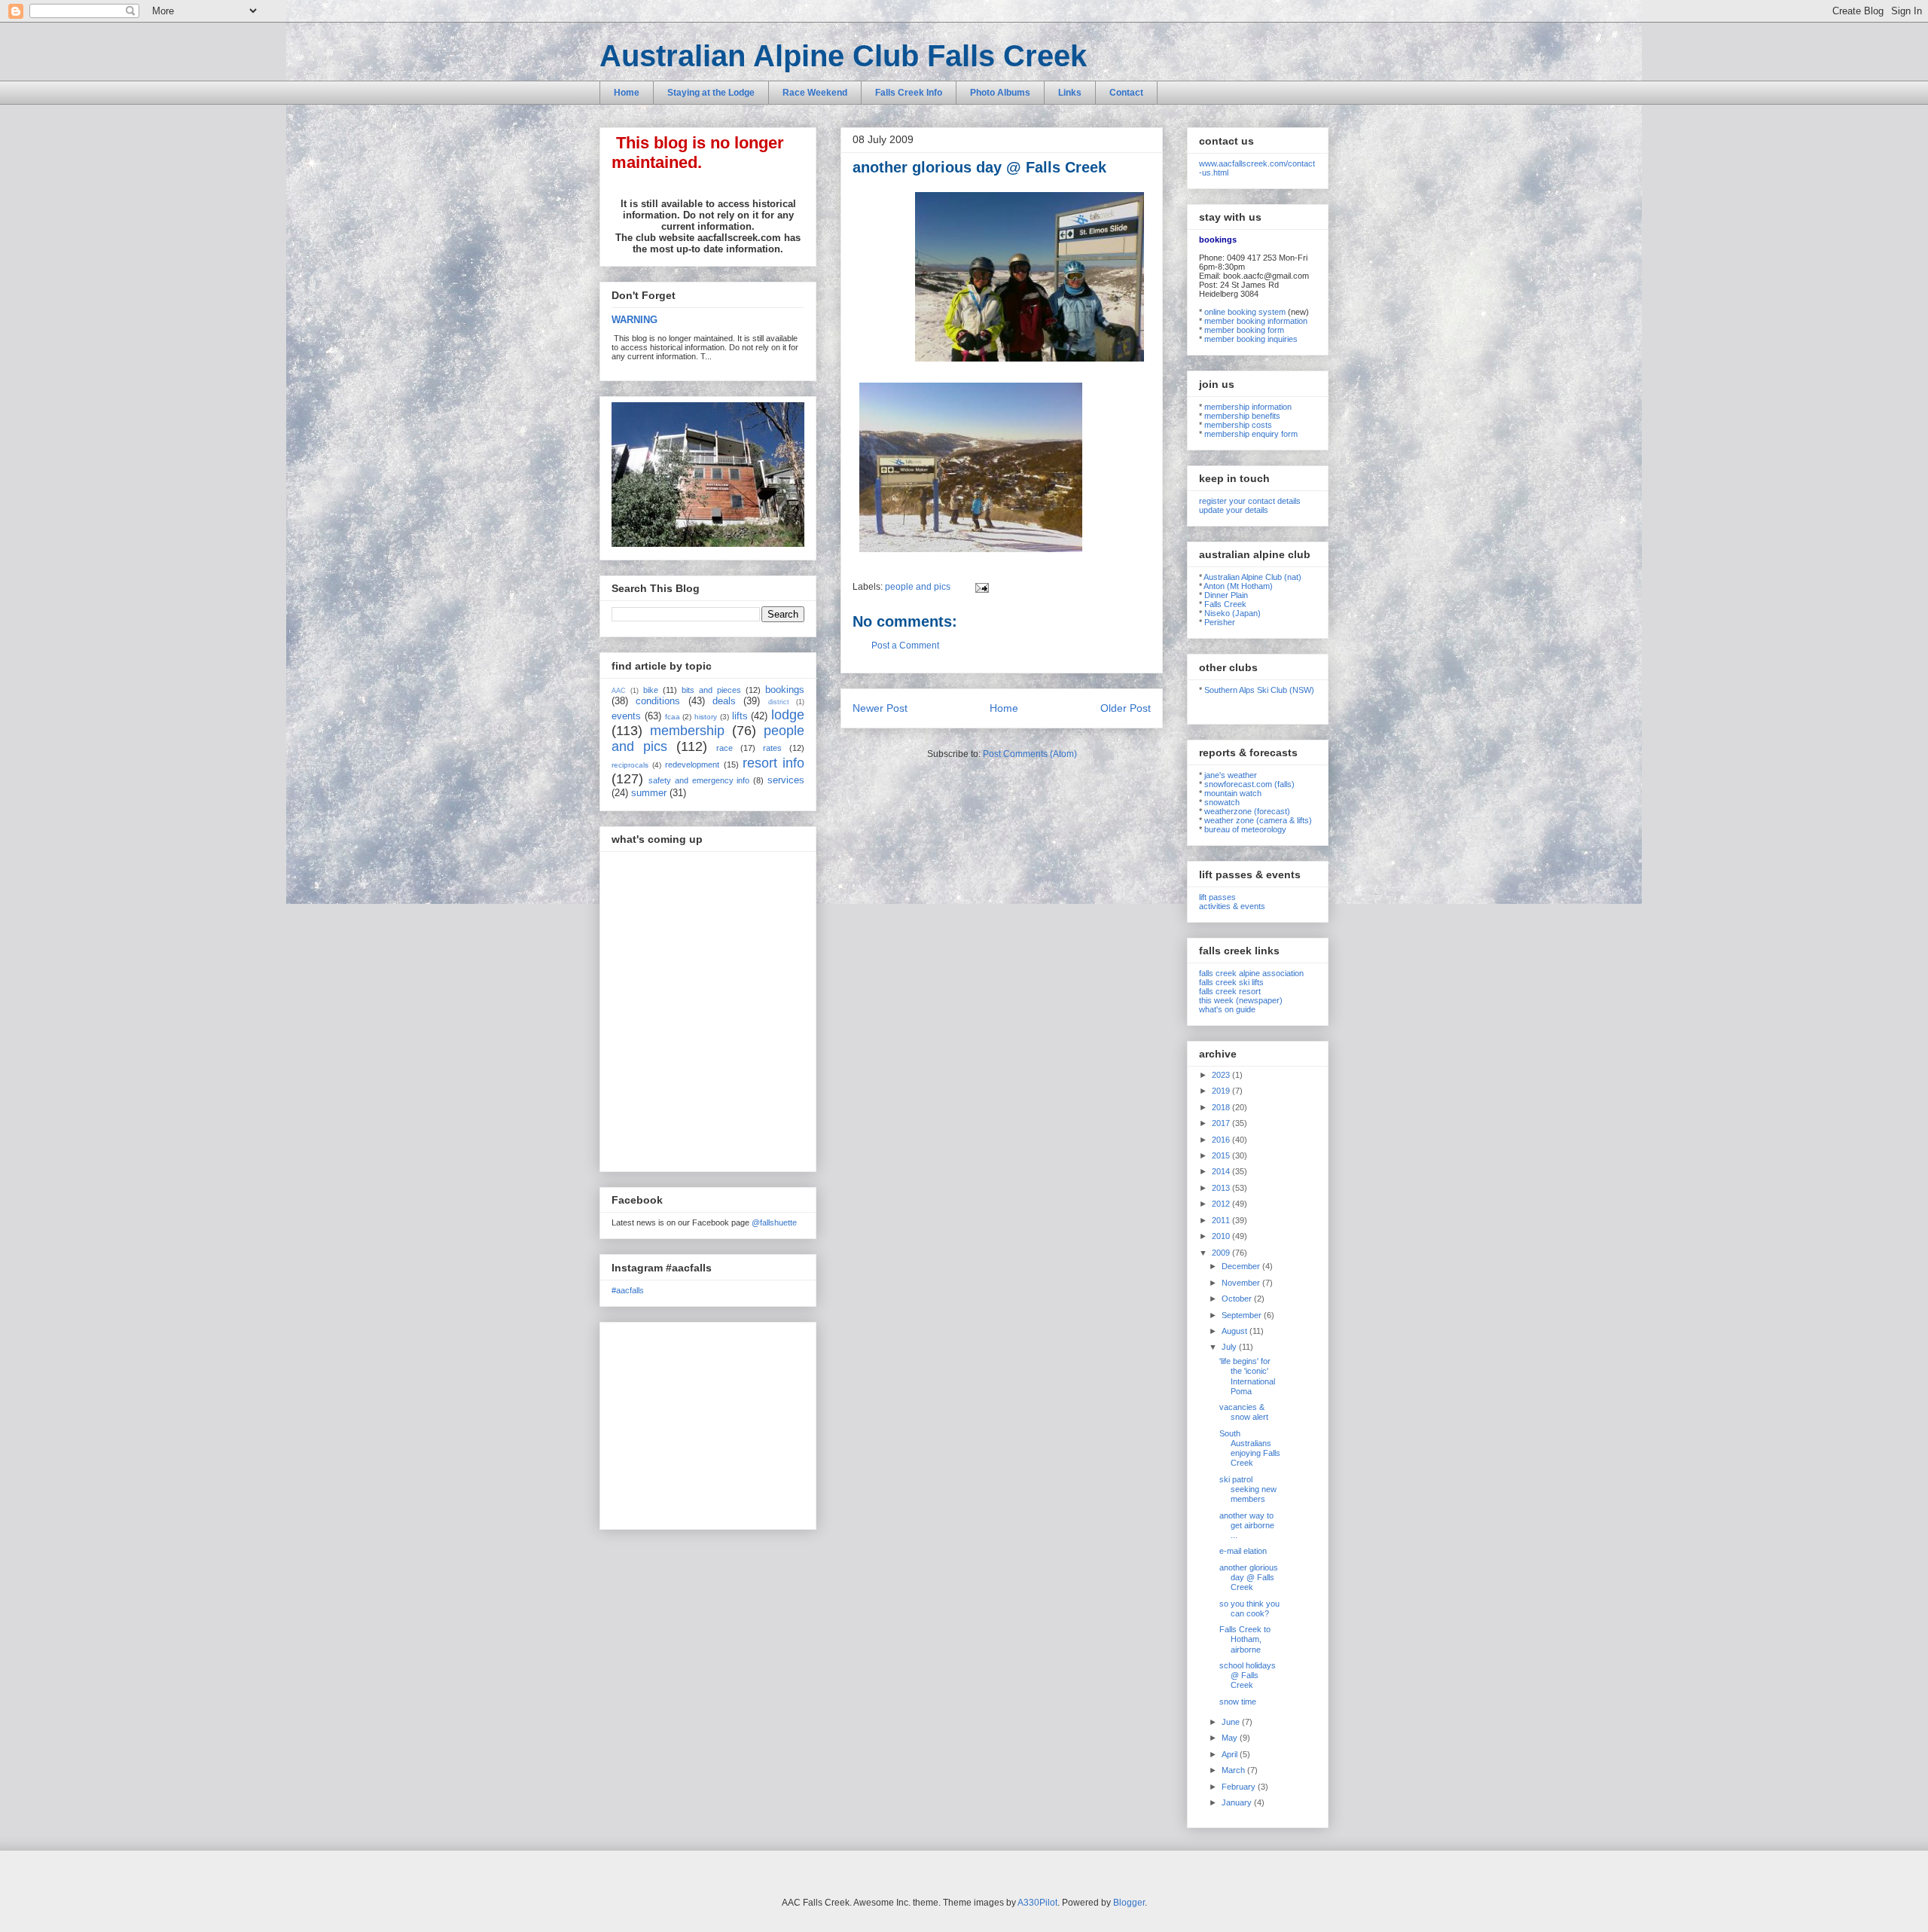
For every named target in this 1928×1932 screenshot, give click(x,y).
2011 (1222, 1220)
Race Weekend (815, 93)
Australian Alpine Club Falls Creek (843, 56)
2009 (1222, 1253)
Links (1070, 93)
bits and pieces (711, 690)
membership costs (1238, 425)
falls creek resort (1230, 991)
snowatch (1222, 802)
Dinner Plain (1226, 595)
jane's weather (1231, 775)
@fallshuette (774, 1222)
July (1230, 1347)
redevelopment (692, 765)
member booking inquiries (1251, 339)
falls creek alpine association (1251, 973)
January (1238, 1802)
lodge (788, 715)
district (779, 702)
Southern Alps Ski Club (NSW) (1259, 690)
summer (649, 793)
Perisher (1220, 622)
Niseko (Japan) (1232, 613)
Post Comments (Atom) (1030, 754)
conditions (658, 701)
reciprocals (630, 765)
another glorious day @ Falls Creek (1249, 1577)
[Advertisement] (706, 1422)
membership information (1248, 407)
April (1231, 1754)
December (1242, 1266)
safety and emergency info (699, 780)
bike (651, 690)
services (786, 780)
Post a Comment (905, 646)
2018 (1222, 1107)
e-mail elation (1243, 1551)
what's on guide (1227, 1009)
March (1234, 1770)
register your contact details (1250, 501)
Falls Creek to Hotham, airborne (1245, 1639)
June (1232, 1722)
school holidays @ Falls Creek (1248, 1675)
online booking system (1245, 312)
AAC (619, 691)
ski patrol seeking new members (1248, 1489)
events (626, 716)
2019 (1222, 1091)
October (1238, 1299)
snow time (1238, 1702)
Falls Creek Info (909, 93)
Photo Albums (1000, 93)
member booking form (1244, 330)
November (1242, 1283)
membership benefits (1242, 416)
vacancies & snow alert (1244, 1412)
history (706, 717)
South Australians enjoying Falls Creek (1250, 1448)
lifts (740, 716)
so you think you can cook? (1249, 1608)
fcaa (673, 717)
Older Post (1126, 708)
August (1236, 1331)
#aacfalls (628, 1290)
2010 (1222, 1236)
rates (772, 748)
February (1240, 1787)
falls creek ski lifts (1231, 982)
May (1231, 1738)
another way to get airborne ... (1247, 1525)
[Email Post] (980, 587)
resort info (773, 763)
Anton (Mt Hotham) (1238, 586)
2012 (1222, 1204)
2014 (1222, 1171)
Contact (1126, 93)
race (725, 748)
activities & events (1232, 906)
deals (724, 701)
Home (627, 93)
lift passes (1217, 897)
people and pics (918, 587)
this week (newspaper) (1241, 1000)
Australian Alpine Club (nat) (1252, 577)
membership (687, 731)
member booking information (1256, 321)
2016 (1222, 1140)
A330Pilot (1037, 1903)
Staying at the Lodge (711, 93)
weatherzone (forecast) (1247, 811)
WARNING (635, 320)
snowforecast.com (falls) (1249, 784)
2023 (1222, 1075)
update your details (1234, 510)
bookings (785, 690)
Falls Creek (1225, 604)
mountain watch (1233, 793)
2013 (1222, 1188)
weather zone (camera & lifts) (1258, 820)
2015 (1222, 1155)
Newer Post (880, 708)
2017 (1222, 1123)
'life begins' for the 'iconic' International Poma (1247, 1376)
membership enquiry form (1251, 434)
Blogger (1129, 1903)
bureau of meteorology (1245, 829)
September (1243, 1315)
